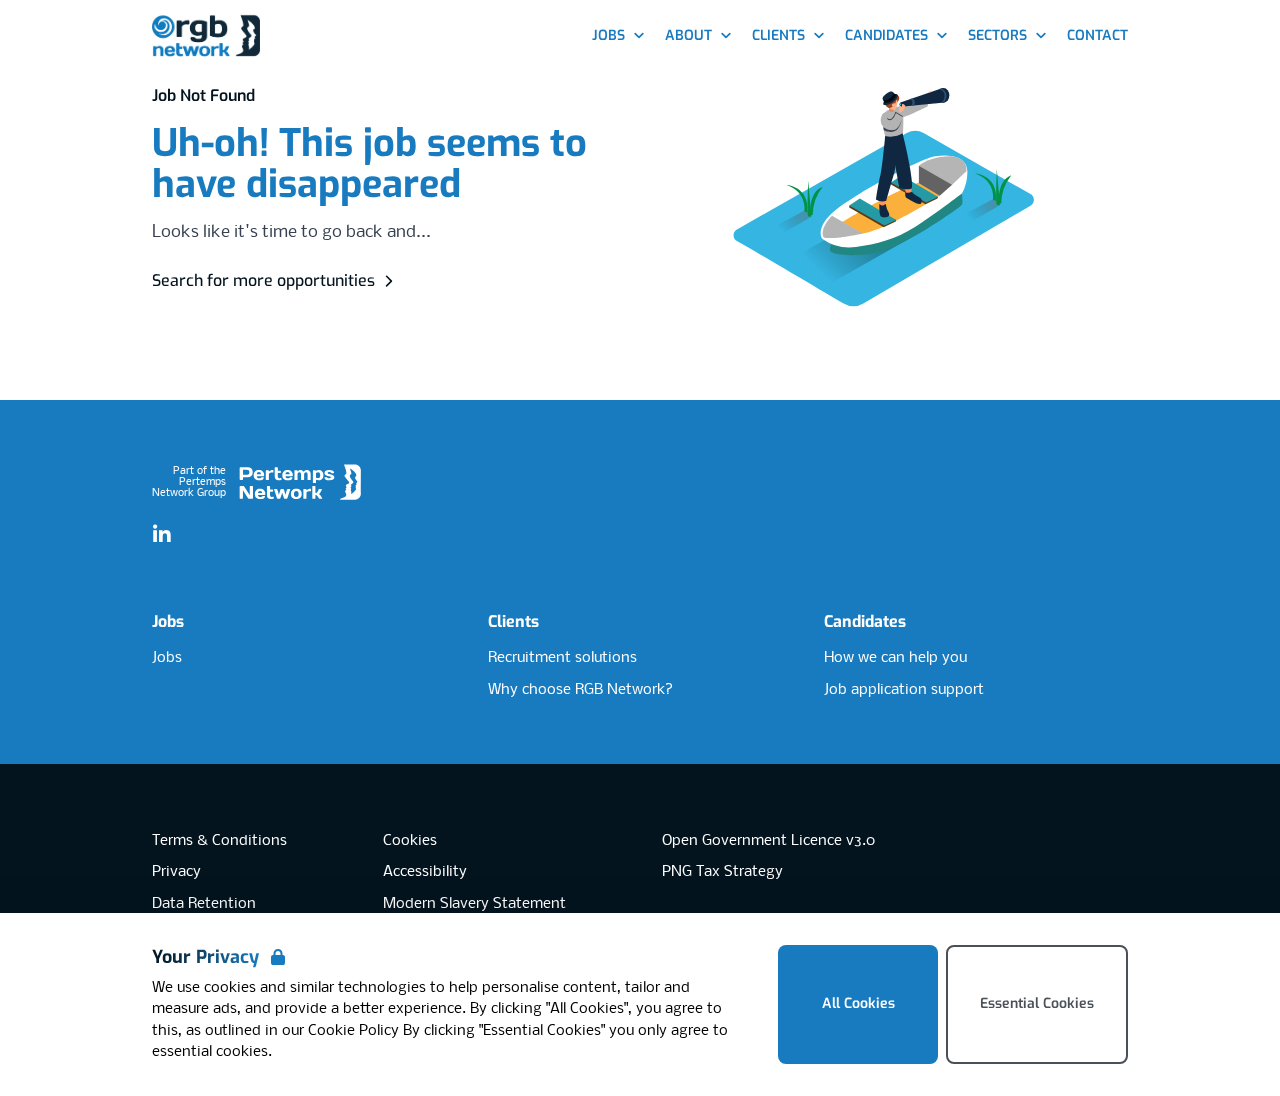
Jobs (168, 621)
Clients (513, 621)
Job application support (904, 690)
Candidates (865, 621)
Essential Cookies (1037, 1003)
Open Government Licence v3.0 (768, 841)
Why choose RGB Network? (580, 690)
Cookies (410, 841)
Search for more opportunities (263, 280)
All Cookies (858, 1003)
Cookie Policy (353, 1031)
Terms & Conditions (219, 841)
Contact (1097, 35)
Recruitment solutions (562, 658)
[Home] (206, 36)
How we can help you (895, 658)
